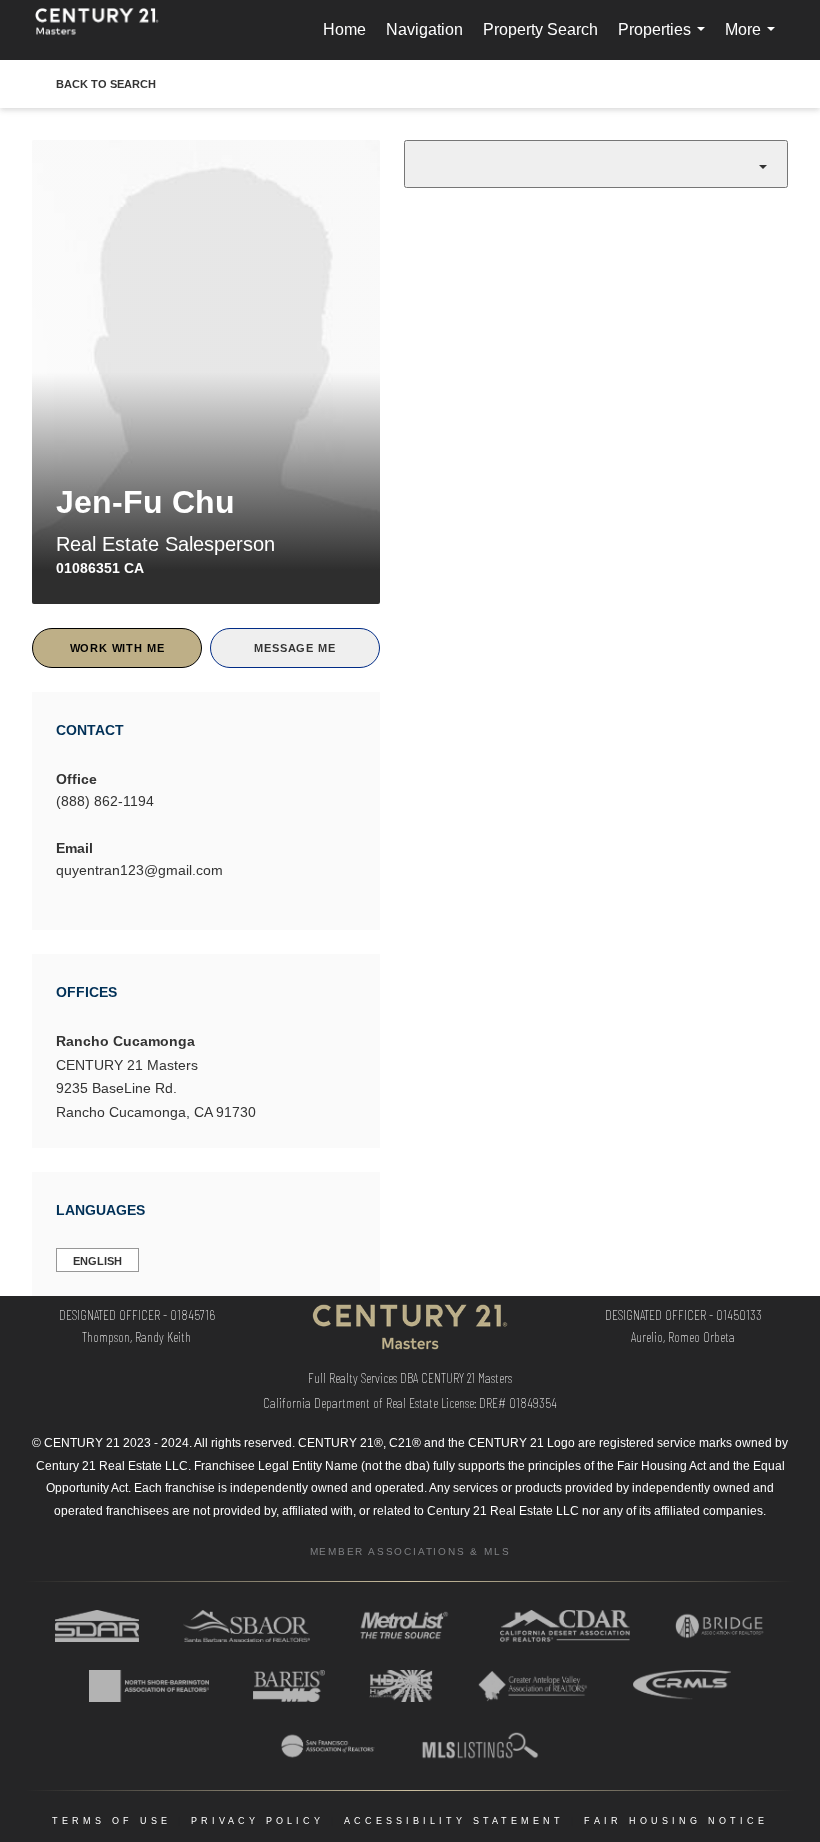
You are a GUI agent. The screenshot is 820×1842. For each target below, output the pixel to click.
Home (344, 29)
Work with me (117, 648)
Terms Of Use (111, 1821)
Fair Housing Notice (676, 1821)
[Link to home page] (107, 30)
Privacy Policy (257, 1821)
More (754, 40)
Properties (665, 40)
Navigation (424, 29)
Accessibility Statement (454, 1821)
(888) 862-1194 (105, 801)
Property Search (540, 29)
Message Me (294, 648)
